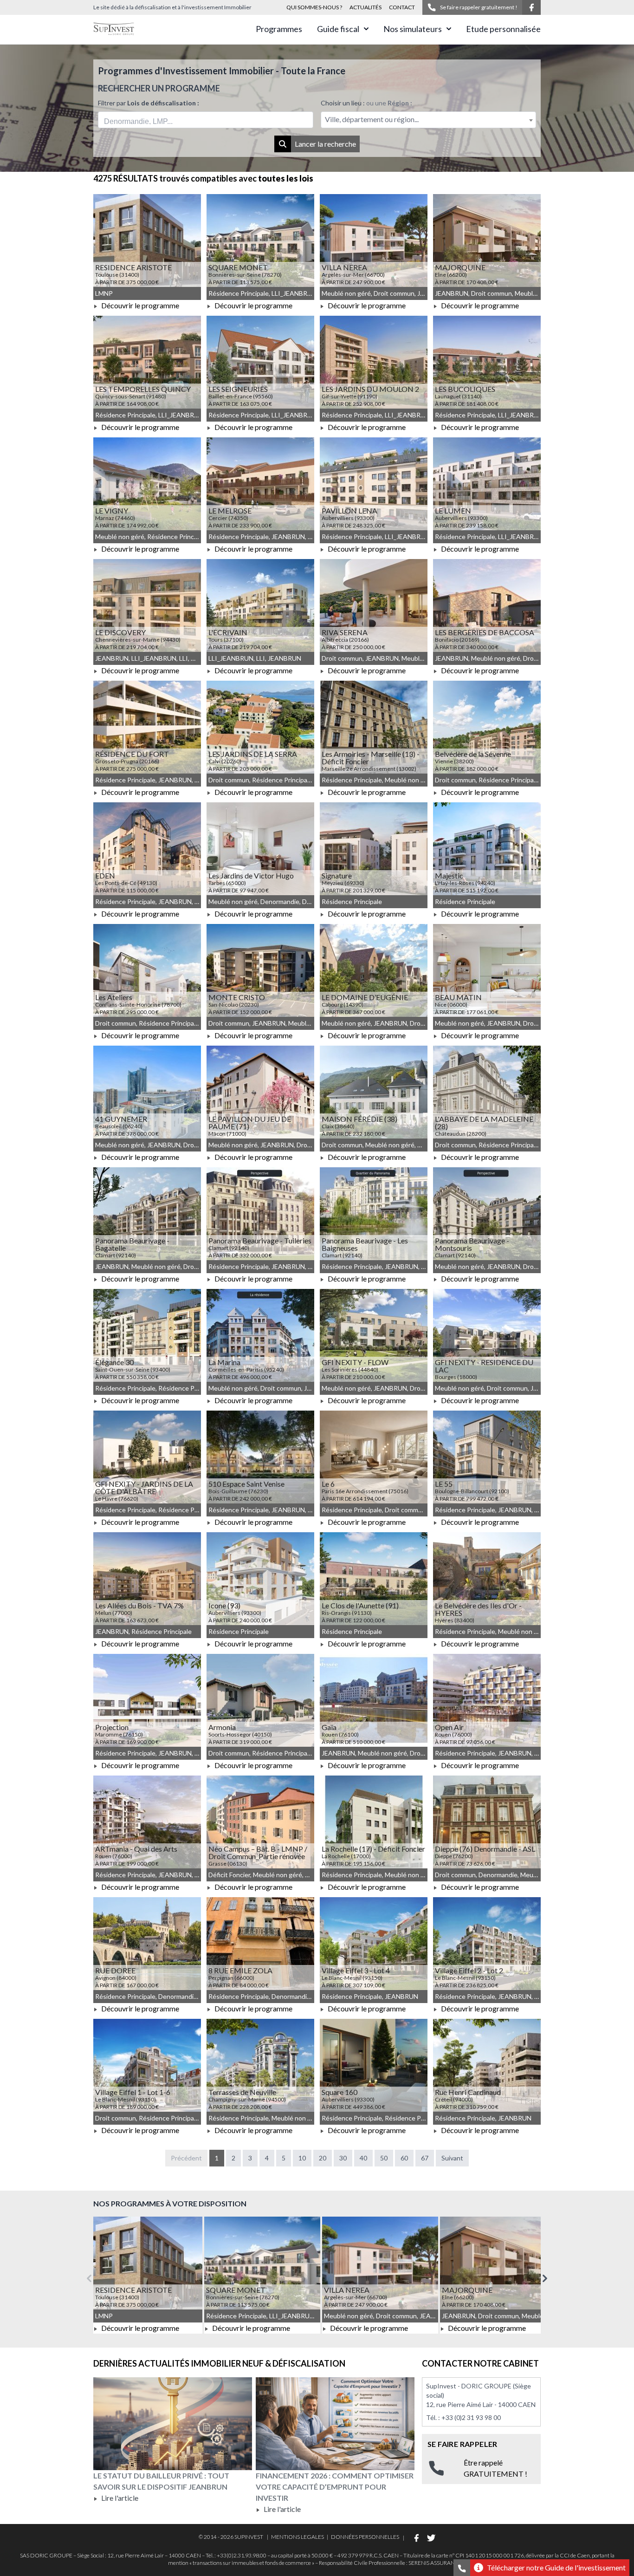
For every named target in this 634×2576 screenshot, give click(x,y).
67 (425, 2158)
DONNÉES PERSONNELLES (365, 2537)
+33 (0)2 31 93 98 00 (471, 2417)
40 (363, 2158)
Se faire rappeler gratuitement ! (479, 7)
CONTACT (402, 7)
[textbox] (428, 120)
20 (323, 2158)
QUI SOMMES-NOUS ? (314, 7)
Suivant (452, 2158)
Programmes (279, 29)
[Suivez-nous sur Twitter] (431, 2538)
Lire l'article (119, 2498)
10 (302, 2158)
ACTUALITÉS (366, 7)
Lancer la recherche (325, 144)
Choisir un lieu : (366, 103)
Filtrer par (149, 103)
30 (343, 2158)
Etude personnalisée (503, 29)
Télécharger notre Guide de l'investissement (556, 2567)
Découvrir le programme (139, 305)
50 (384, 2158)
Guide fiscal (338, 29)
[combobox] (206, 120)
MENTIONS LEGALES (298, 2537)
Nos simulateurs (413, 29)
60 (404, 2158)
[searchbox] (147, 120)
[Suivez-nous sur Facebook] (531, 7)
